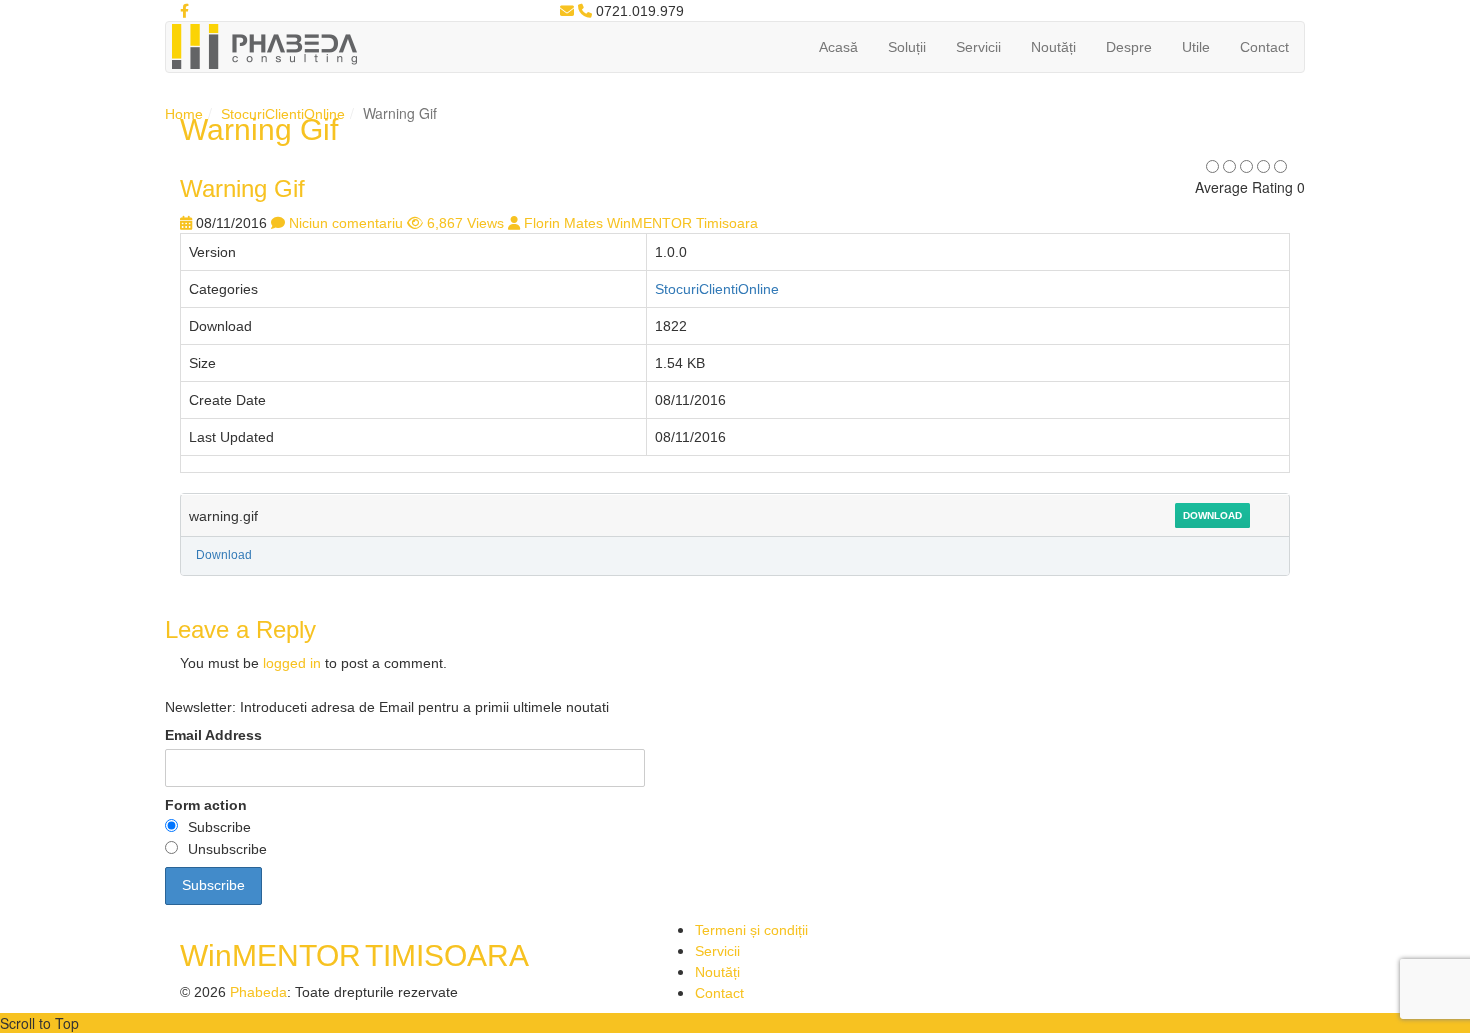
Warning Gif (242, 188)
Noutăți (1053, 47)
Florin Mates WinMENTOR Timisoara (641, 223)
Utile (1196, 47)
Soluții (907, 47)
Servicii (978, 47)
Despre (1129, 47)
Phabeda (258, 992)
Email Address (213, 735)
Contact (1264, 47)
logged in (292, 663)
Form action (206, 805)
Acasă (838, 47)
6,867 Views (465, 223)
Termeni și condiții (751, 930)
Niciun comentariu (346, 223)
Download (1212, 515)
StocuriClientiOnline (283, 114)
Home (184, 114)
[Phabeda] (264, 45)
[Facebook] (184, 11)
